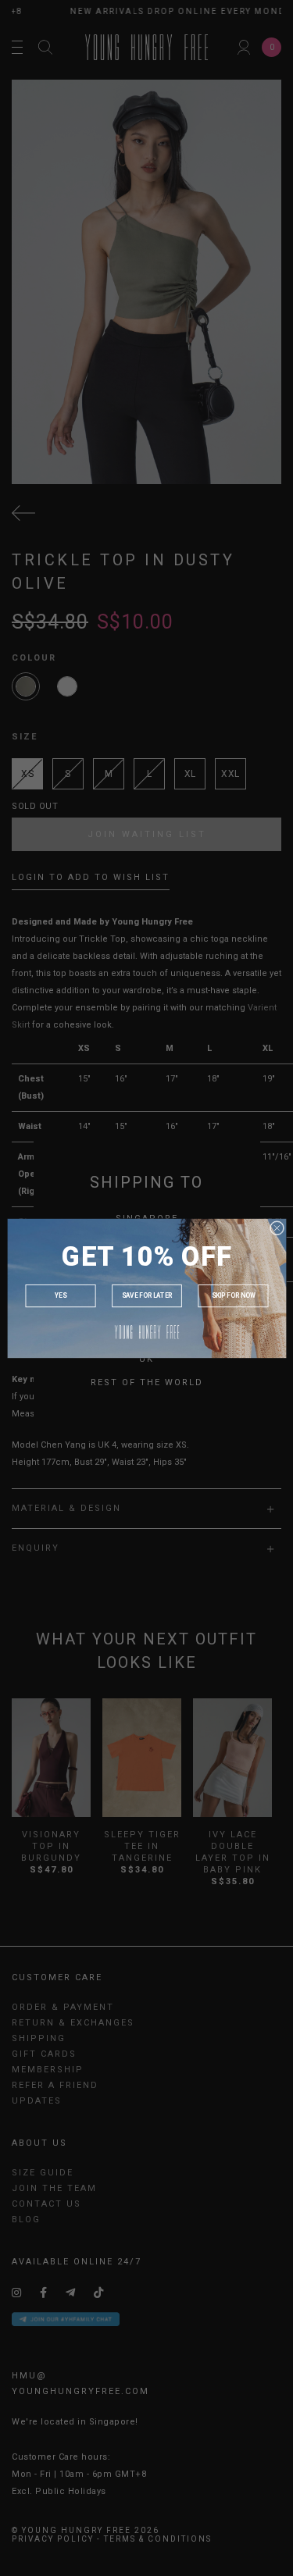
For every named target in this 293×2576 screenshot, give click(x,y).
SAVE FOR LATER (146, 1295)
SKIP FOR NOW (233, 1295)
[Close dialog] (277, 1227)
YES (60, 1295)
